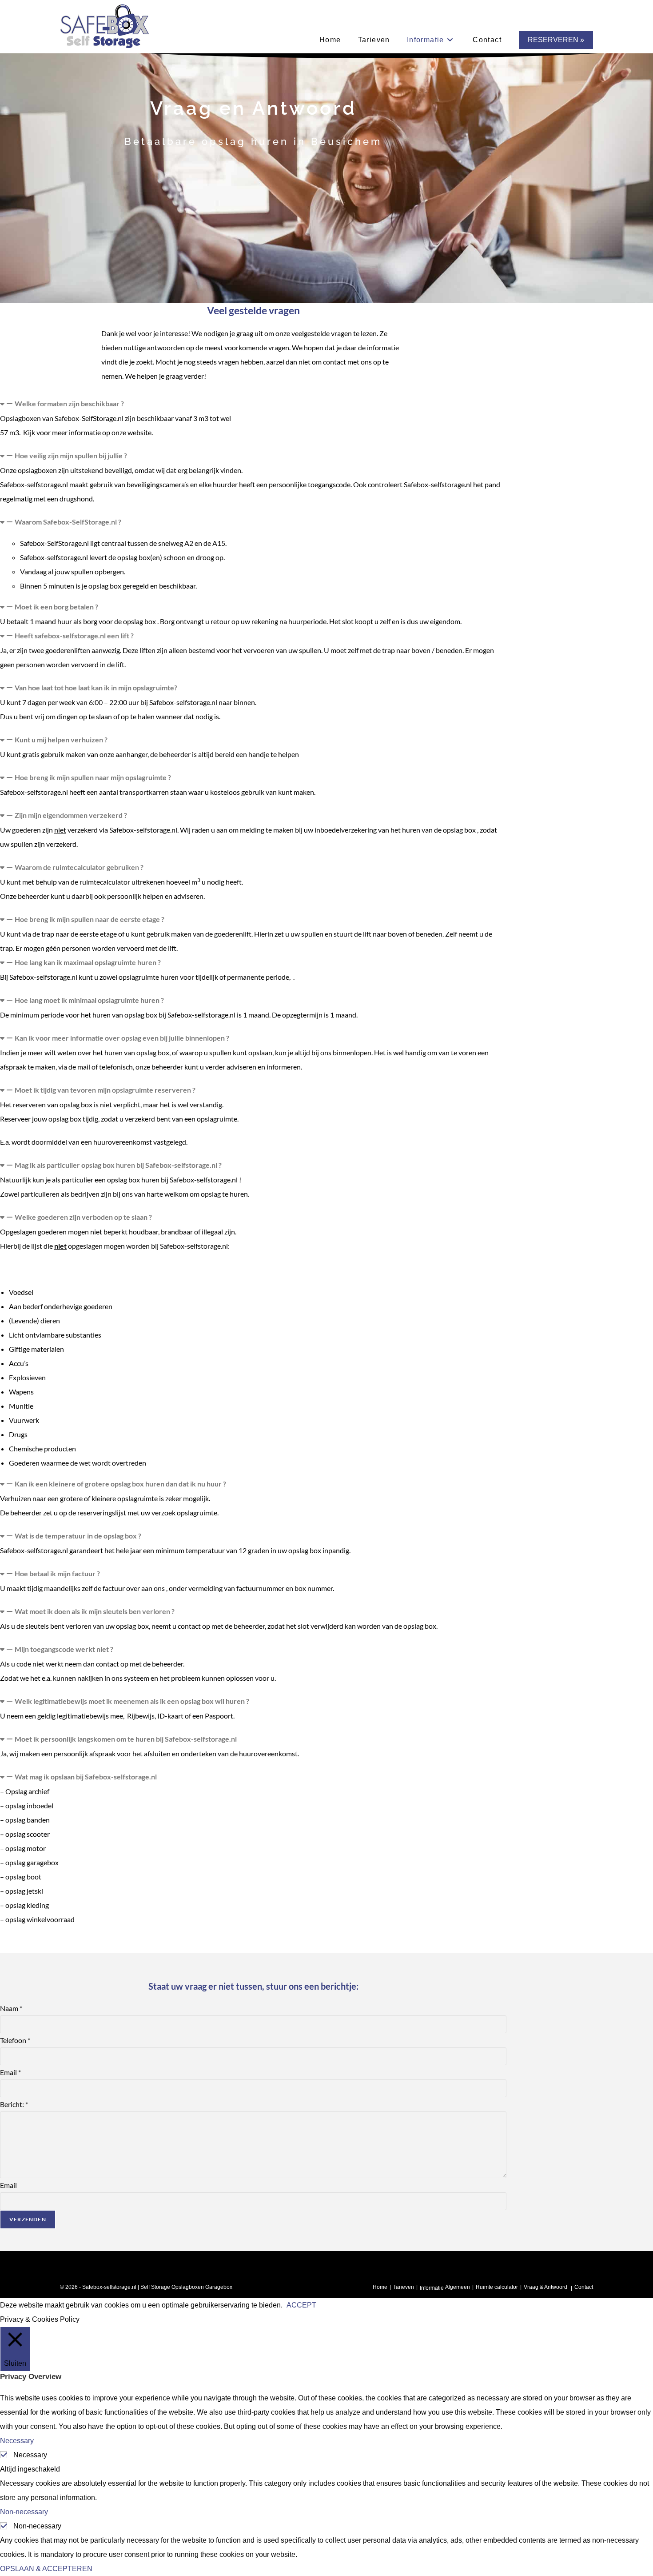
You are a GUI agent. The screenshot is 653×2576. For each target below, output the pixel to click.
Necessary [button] (17, 2441)
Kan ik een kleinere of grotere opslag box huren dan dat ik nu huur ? (120, 1484)
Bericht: (14, 2104)
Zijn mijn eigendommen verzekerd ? (71, 815)
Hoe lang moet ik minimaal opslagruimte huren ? (89, 1000)
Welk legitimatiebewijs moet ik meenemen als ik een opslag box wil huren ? (132, 1701)
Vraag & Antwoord (545, 2287)
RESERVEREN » (556, 40)
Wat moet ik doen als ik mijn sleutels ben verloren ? (95, 1611)
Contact (584, 2287)
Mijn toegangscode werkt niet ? (64, 1649)
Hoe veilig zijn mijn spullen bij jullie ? (71, 455)
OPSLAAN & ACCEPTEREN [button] (46, 2569)
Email (10, 2072)
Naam (11, 2008)
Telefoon (15, 2040)
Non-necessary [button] (24, 2512)
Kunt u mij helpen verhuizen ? (61, 739)
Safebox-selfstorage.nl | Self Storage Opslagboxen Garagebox (157, 2287)
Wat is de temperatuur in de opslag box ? (78, 1536)
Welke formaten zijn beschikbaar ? (69, 403)
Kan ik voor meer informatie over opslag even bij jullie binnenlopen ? (122, 1038)
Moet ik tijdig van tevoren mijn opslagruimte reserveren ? (105, 1090)
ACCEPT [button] (301, 2305)
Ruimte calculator (497, 2287)
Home (380, 2287)
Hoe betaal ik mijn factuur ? (57, 1573)
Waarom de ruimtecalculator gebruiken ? (79, 867)
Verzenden (28, 2219)
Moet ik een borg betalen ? (56, 607)
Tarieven (404, 2287)
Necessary (30, 2455)
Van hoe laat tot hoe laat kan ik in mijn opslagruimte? (96, 687)
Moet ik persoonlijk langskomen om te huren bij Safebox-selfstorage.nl (126, 1739)
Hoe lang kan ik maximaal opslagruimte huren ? (88, 962)
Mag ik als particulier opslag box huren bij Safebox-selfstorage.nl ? (118, 1165)
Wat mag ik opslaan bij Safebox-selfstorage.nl (86, 1777)
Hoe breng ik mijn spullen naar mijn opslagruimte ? (93, 777)
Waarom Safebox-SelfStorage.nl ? (68, 522)
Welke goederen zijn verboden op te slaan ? (83, 1217)
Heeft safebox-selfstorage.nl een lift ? (74, 635)
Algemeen (458, 2287)
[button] (253, 404)
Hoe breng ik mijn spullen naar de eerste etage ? (90, 919)
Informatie (432, 2288)
